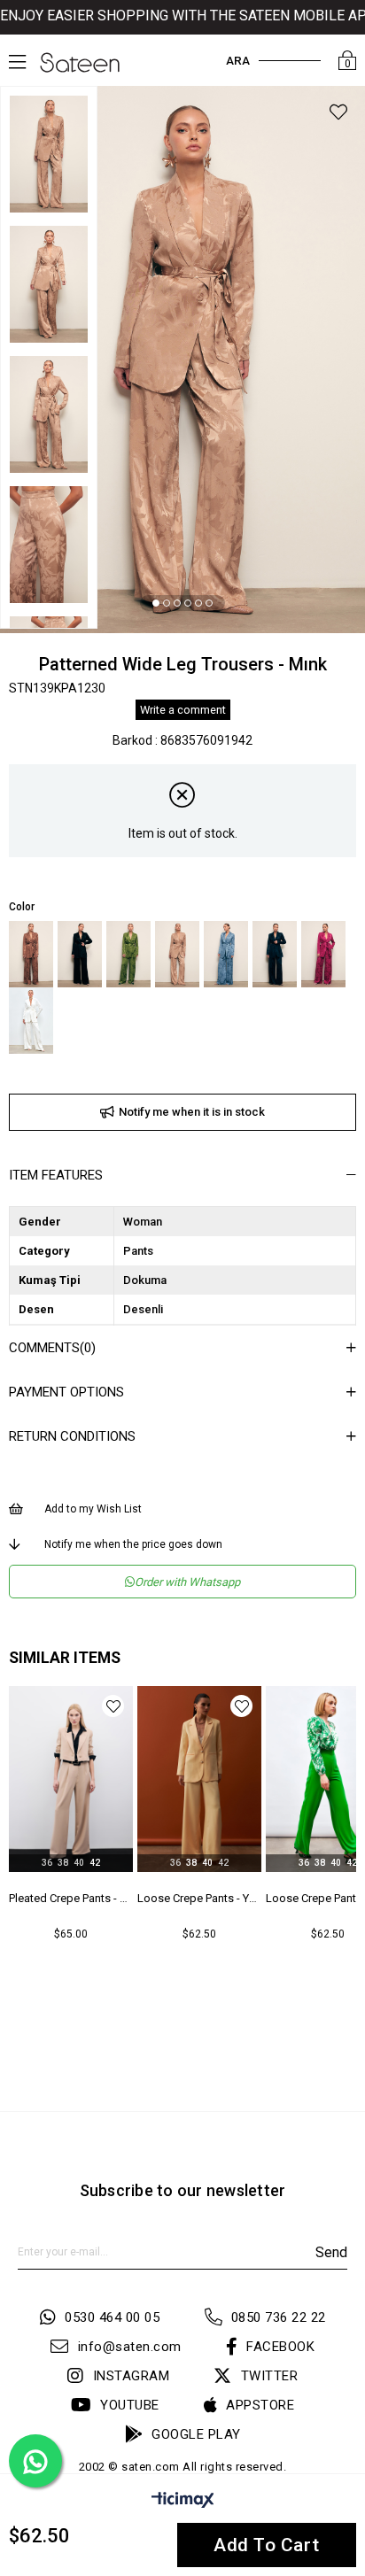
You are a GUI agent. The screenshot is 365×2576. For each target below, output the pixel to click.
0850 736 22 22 (279, 2317)
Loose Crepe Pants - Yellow (71, 1898)
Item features (56, 1175)
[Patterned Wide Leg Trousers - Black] (80, 954)
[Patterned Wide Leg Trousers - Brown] (31, 954)
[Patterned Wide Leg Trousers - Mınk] (177, 954)
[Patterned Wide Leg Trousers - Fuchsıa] (323, 954)
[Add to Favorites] (338, 115)
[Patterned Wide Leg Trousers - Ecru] (31, 1021)
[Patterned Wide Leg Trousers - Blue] (275, 954)
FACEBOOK (280, 2347)
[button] (156, 603)
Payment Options (66, 1392)
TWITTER (269, 2376)
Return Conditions (72, 1436)
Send (331, 2252)
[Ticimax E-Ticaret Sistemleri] (183, 2503)
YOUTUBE (130, 2405)
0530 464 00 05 (112, 2317)
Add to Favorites (113, 1706)
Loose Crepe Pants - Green (199, 1898)
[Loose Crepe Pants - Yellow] (71, 1779)
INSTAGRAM (131, 2376)
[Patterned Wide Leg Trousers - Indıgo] (226, 954)
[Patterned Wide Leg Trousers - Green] (128, 954)
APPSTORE (260, 2405)
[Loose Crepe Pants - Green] (199, 1779)
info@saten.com (130, 2347)
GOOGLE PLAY (196, 2434)
